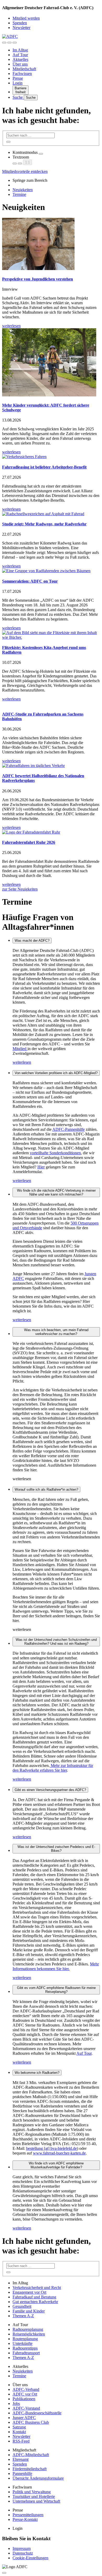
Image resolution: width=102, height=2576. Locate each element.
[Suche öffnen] (9, 43)
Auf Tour (20, 55)
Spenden (20, 23)
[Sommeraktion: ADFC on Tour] (51, 571)
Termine (19, 194)
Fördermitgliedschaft (30, 2469)
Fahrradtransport (26, 2353)
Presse (18, 78)
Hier (41, 1167)
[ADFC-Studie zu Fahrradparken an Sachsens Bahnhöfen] (51, 704)
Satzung (19, 2427)
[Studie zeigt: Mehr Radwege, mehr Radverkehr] (51, 514)
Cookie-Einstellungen (30, 2558)
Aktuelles (20, 59)
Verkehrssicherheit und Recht (37, 2288)
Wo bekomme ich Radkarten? (37, 2073)
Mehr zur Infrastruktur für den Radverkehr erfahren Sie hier (53, 1768)
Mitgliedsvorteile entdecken (25, 171)
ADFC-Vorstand (26, 2408)
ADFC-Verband (26, 2389)
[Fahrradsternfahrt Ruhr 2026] (51, 832)
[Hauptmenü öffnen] (15, 43)
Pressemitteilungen (28, 2515)
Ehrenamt (21, 2459)
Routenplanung (25, 2339)
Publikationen (24, 2399)
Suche (18, 97)
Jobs (16, 2404)
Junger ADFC (24, 2418)
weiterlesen (22, 1062)
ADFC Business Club (31, 2422)
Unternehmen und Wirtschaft (36, 2501)
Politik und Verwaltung (32, 2492)
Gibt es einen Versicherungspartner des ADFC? (50, 1790)
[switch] (41, 154)
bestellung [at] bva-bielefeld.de (52, 2148)
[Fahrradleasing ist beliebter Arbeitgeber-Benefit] (51, 457)
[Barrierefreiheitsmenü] (4, 43)
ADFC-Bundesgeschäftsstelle (37, 2413)
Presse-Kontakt (25, 2519)
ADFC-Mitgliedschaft (31, 2455)
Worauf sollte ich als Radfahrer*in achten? (46, 1489)
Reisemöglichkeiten (29, 2334)
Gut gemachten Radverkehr (35, 2302)
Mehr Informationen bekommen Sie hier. (56, 1966)
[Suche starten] (8, 142)
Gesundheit (22, 2306)
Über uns (20, 64)
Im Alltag (20, 50)
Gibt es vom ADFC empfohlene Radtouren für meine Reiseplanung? (56, 1990)
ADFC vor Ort (25, 2394)
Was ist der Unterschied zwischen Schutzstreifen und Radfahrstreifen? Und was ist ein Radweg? (56, 1642)
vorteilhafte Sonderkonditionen (55, 1153)
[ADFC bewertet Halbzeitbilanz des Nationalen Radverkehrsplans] (51, 766)
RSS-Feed (21, 2441)
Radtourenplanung (28, 2329)
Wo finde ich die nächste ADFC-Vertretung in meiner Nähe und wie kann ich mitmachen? (56, 1192)
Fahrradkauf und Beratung (34, 2297)
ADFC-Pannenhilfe (69, 1129)
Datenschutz (23, 2553)
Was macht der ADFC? (32, 941)
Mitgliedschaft (24, 69)
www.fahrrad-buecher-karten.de (59, 2153)
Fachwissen (22, 74)
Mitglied (20, 1049)
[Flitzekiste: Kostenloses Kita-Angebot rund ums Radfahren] (51, 635)
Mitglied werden (26, 18)
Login (18, 83)
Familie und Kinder (29, 2311)
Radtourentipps (25, 2348)
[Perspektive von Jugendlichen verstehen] (51, 245)
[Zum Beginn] (4, 2573)
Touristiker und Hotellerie (34, 2496)
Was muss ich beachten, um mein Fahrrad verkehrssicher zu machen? (56, 1332)
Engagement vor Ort (29, 2292)
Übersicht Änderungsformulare (38, 2478)
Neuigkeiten (23, 190)
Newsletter (21, 28)
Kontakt (19, 2432)
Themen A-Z (23, 2316)
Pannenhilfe (22, 2473)
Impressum (22, 2548)
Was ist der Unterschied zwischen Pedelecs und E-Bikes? (56, 1849)
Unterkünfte (22, 2343)
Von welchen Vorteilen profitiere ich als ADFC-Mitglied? (56, 1073)
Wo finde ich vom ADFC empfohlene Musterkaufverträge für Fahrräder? (56, 2165)
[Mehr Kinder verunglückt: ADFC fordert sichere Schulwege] (51, 363)
